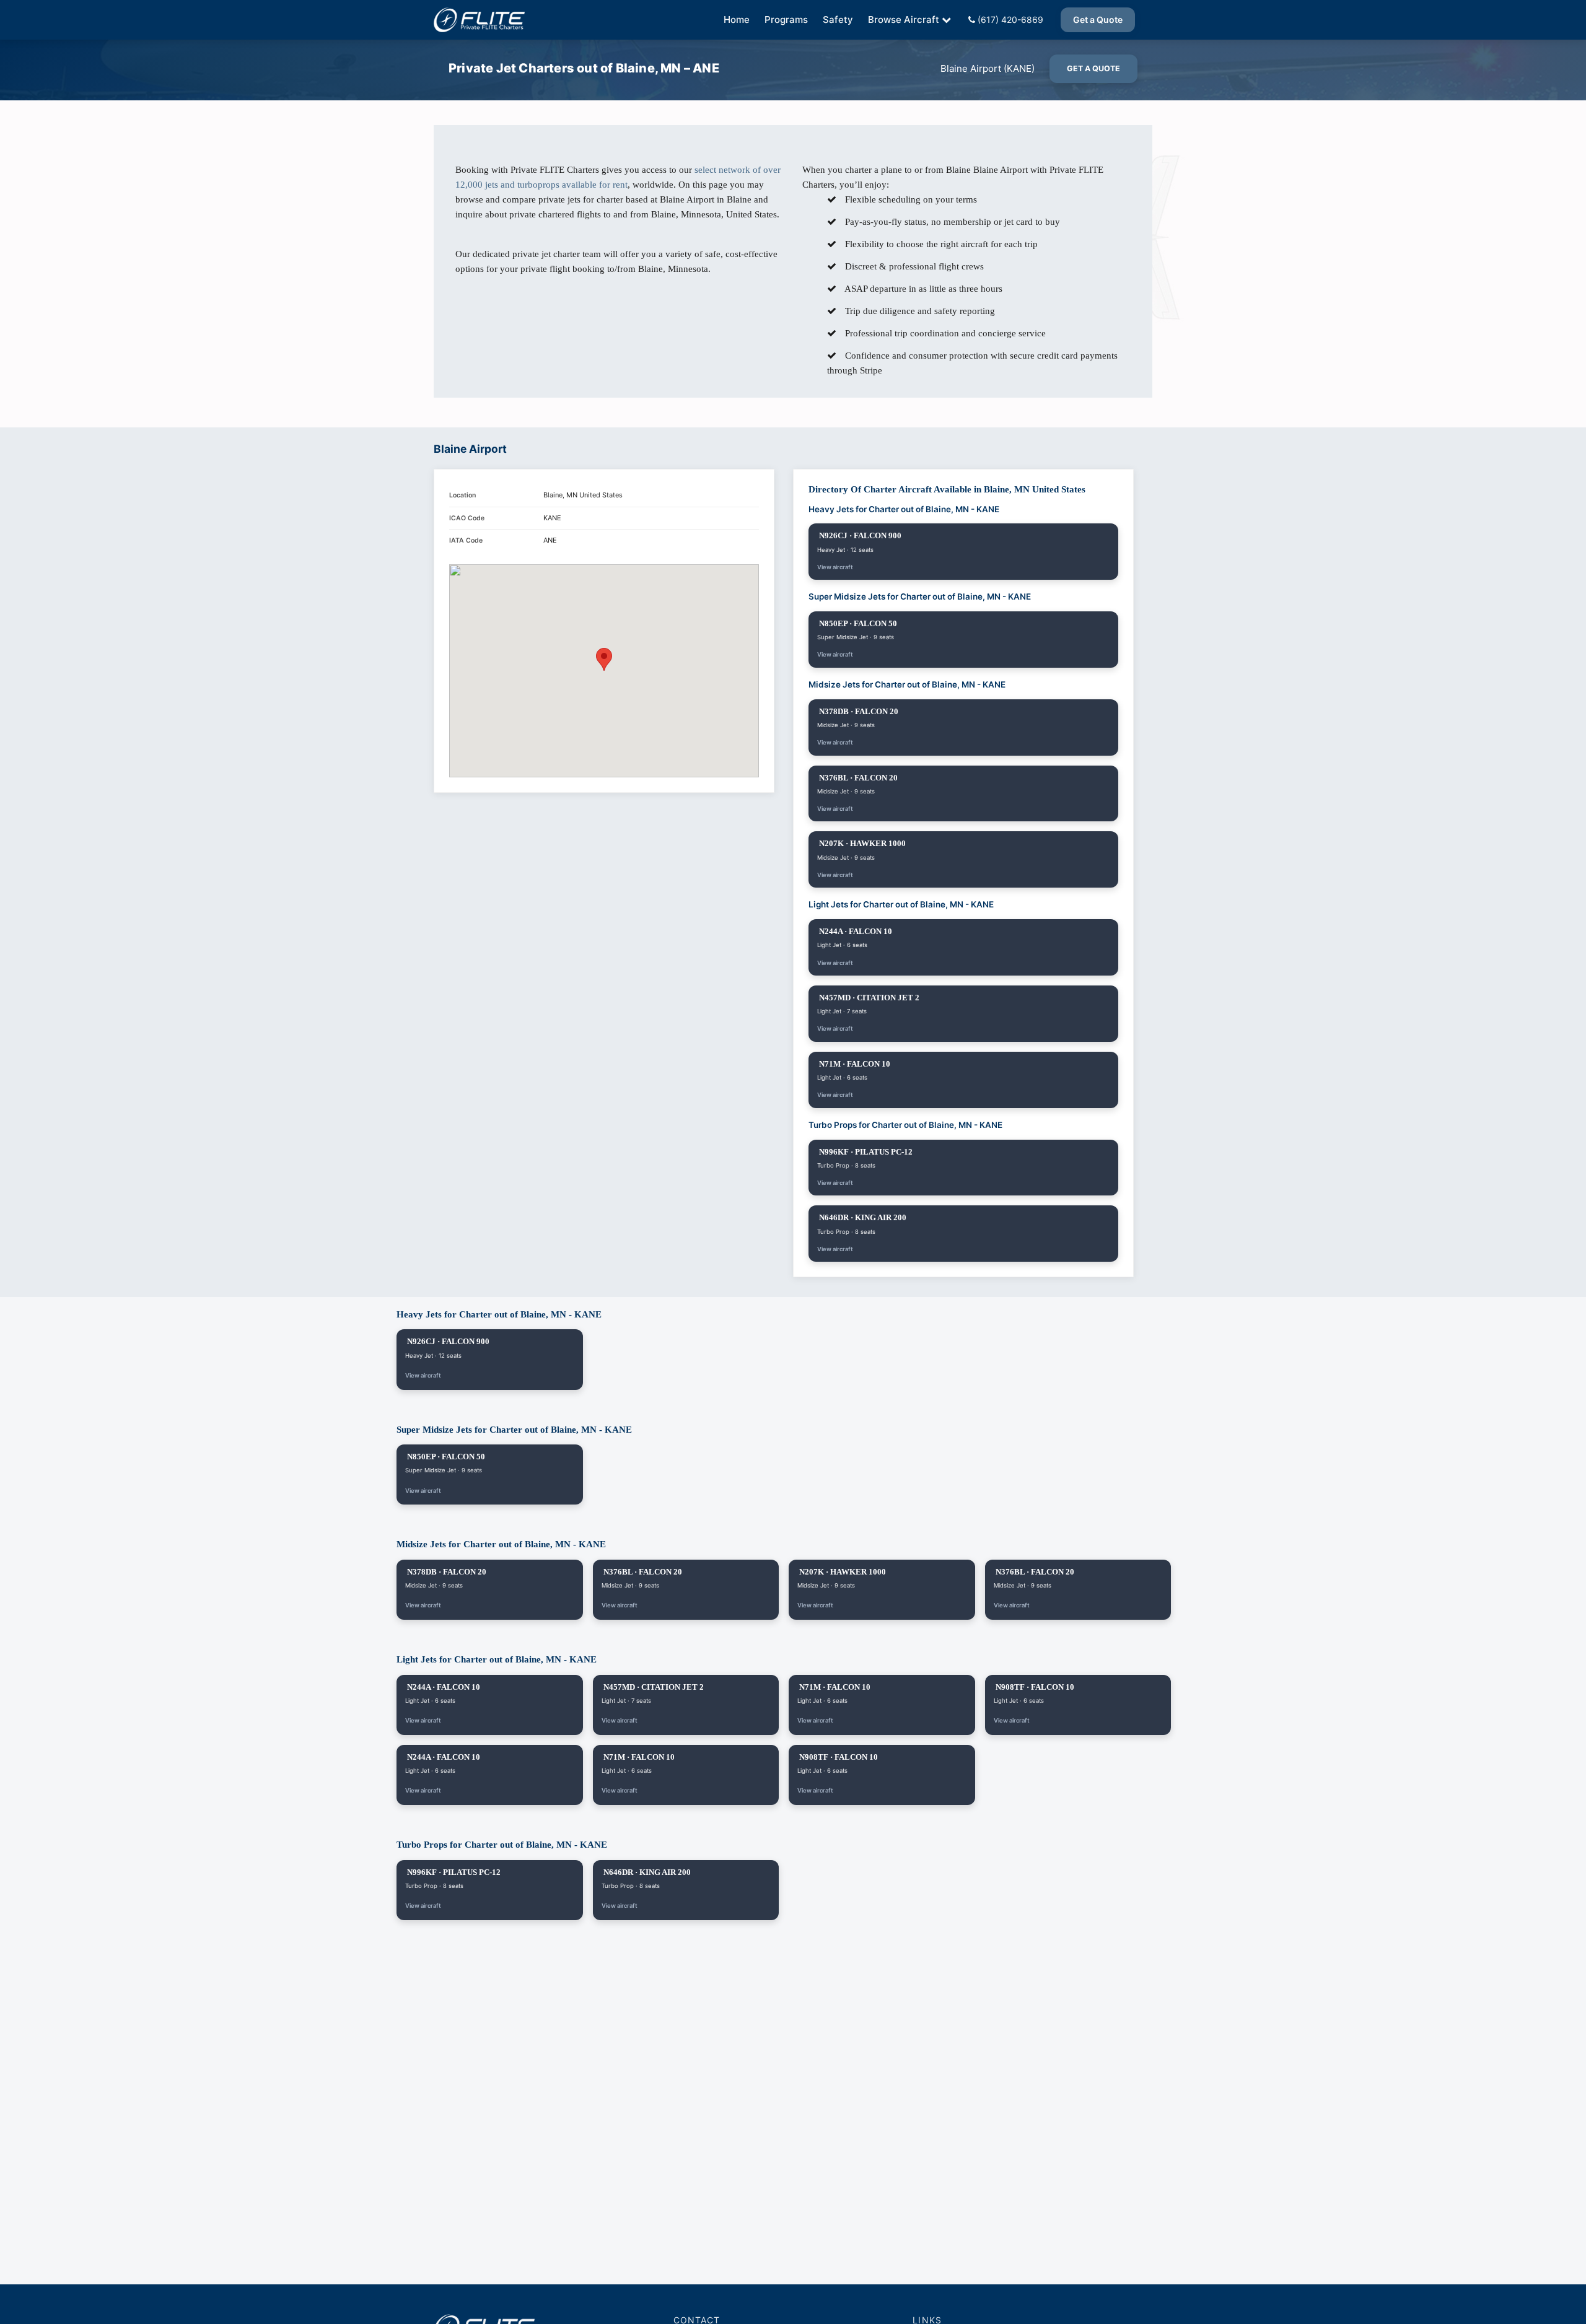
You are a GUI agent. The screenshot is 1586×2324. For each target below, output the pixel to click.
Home (737, 20)
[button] (604, 659)
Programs (786, 20)
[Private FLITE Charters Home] (479, 20)
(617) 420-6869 (1009, 20)
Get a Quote (1098, 20)
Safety (838, 20)
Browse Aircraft (904, 20)
